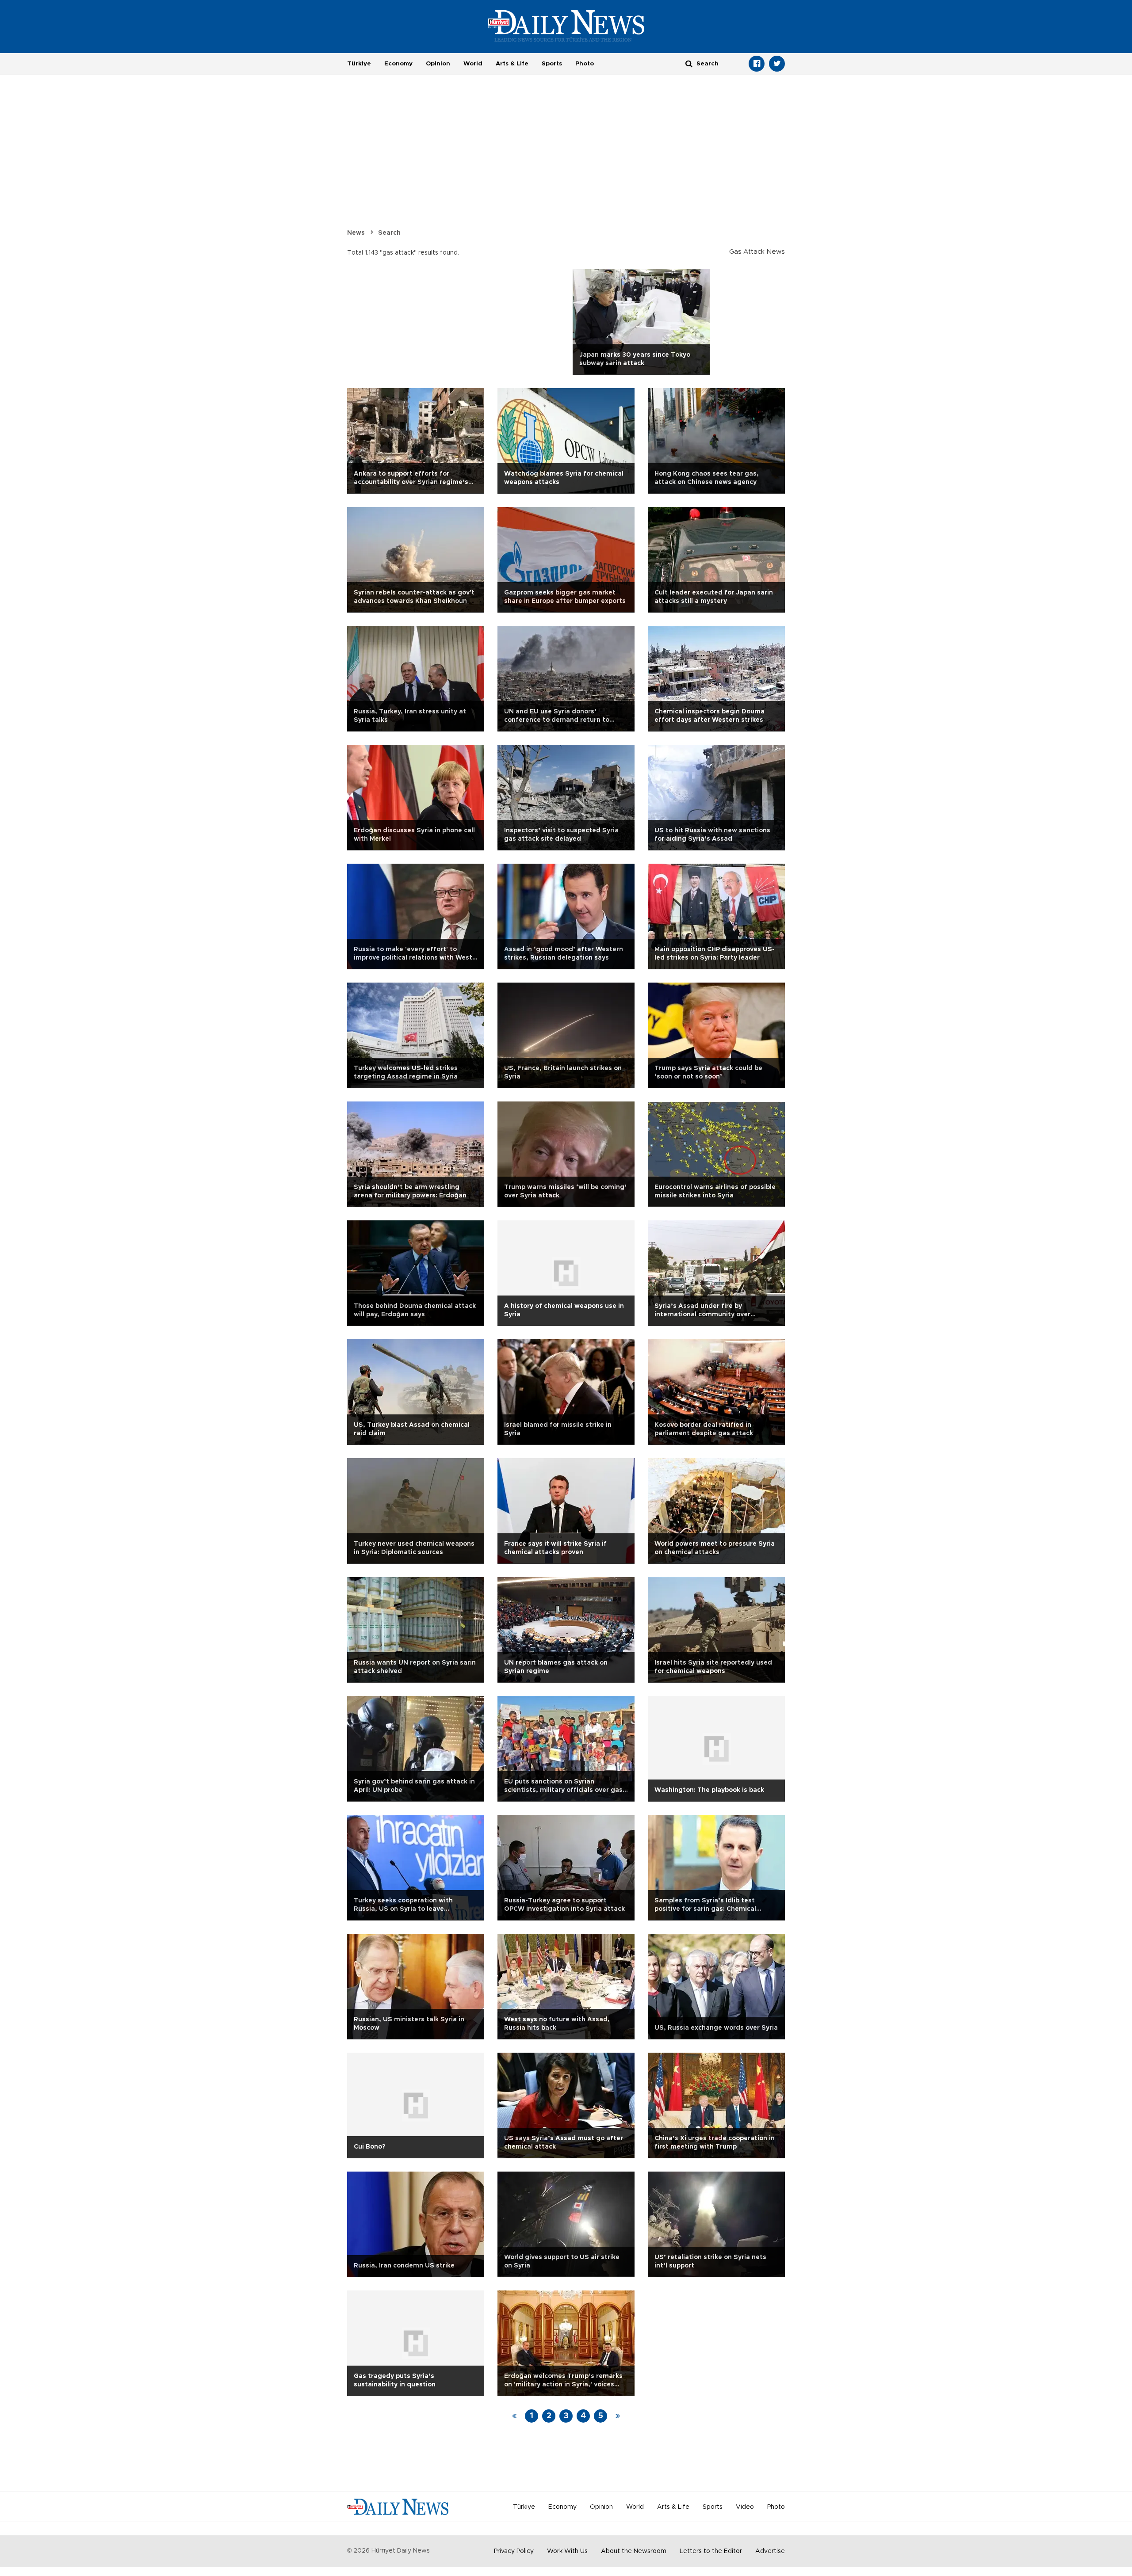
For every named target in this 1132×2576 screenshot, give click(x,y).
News (356, 233)
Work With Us (567, 2551)
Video (745, 2507)
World (473, 64)
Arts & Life (512, 64)
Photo (585, 64)
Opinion (438, 64)
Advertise (770, 2551)
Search (389, 233)
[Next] (618, 2416)
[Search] (689, 63)
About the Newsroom (634, 2551)
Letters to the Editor (711, 2551)
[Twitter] (777, 64)
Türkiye (359, 64)
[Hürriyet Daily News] (566, 26)
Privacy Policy (514, 2551)
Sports (552, 64)
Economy (398, 64)
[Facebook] (757, 64)
